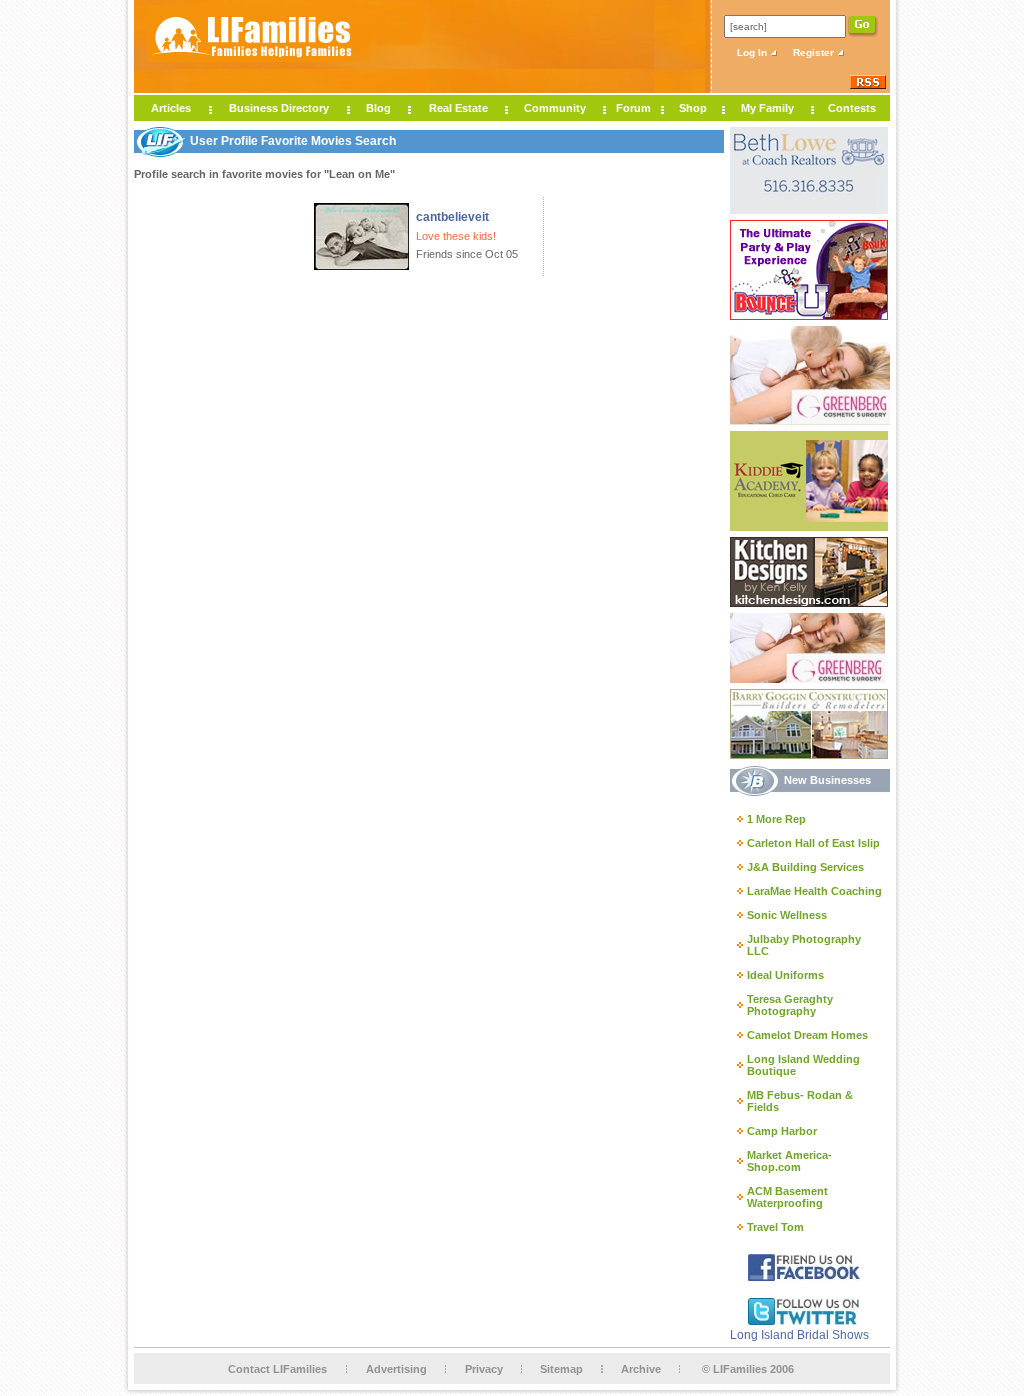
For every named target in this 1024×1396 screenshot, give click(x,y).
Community (555, 108)
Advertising (396, 1369)
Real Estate (458, 108)
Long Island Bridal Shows (799, 1335)
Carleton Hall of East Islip (813, 843)
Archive (641, 1369)
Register (815, 52)
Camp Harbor (782, 1131)
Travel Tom (775, 1227)
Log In (753, 52)
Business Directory (279, 108)
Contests (852, 108)
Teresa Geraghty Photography (790, 1005)
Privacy (484, 1369)
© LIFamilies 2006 (748, 1369)
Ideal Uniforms (785, 975)
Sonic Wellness (787, 915)
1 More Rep (776, 819)
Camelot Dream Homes (807, 1035)
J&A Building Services (805, 867)
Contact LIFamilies (277, 1369)
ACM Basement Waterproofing (787, 1197)
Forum (633, 108)
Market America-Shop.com (789, 1161)
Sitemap (561, 1369)
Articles (171, 108)
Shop (693, 108)
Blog (378, 108)
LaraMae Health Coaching (814, 891)
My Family (767, 108)
